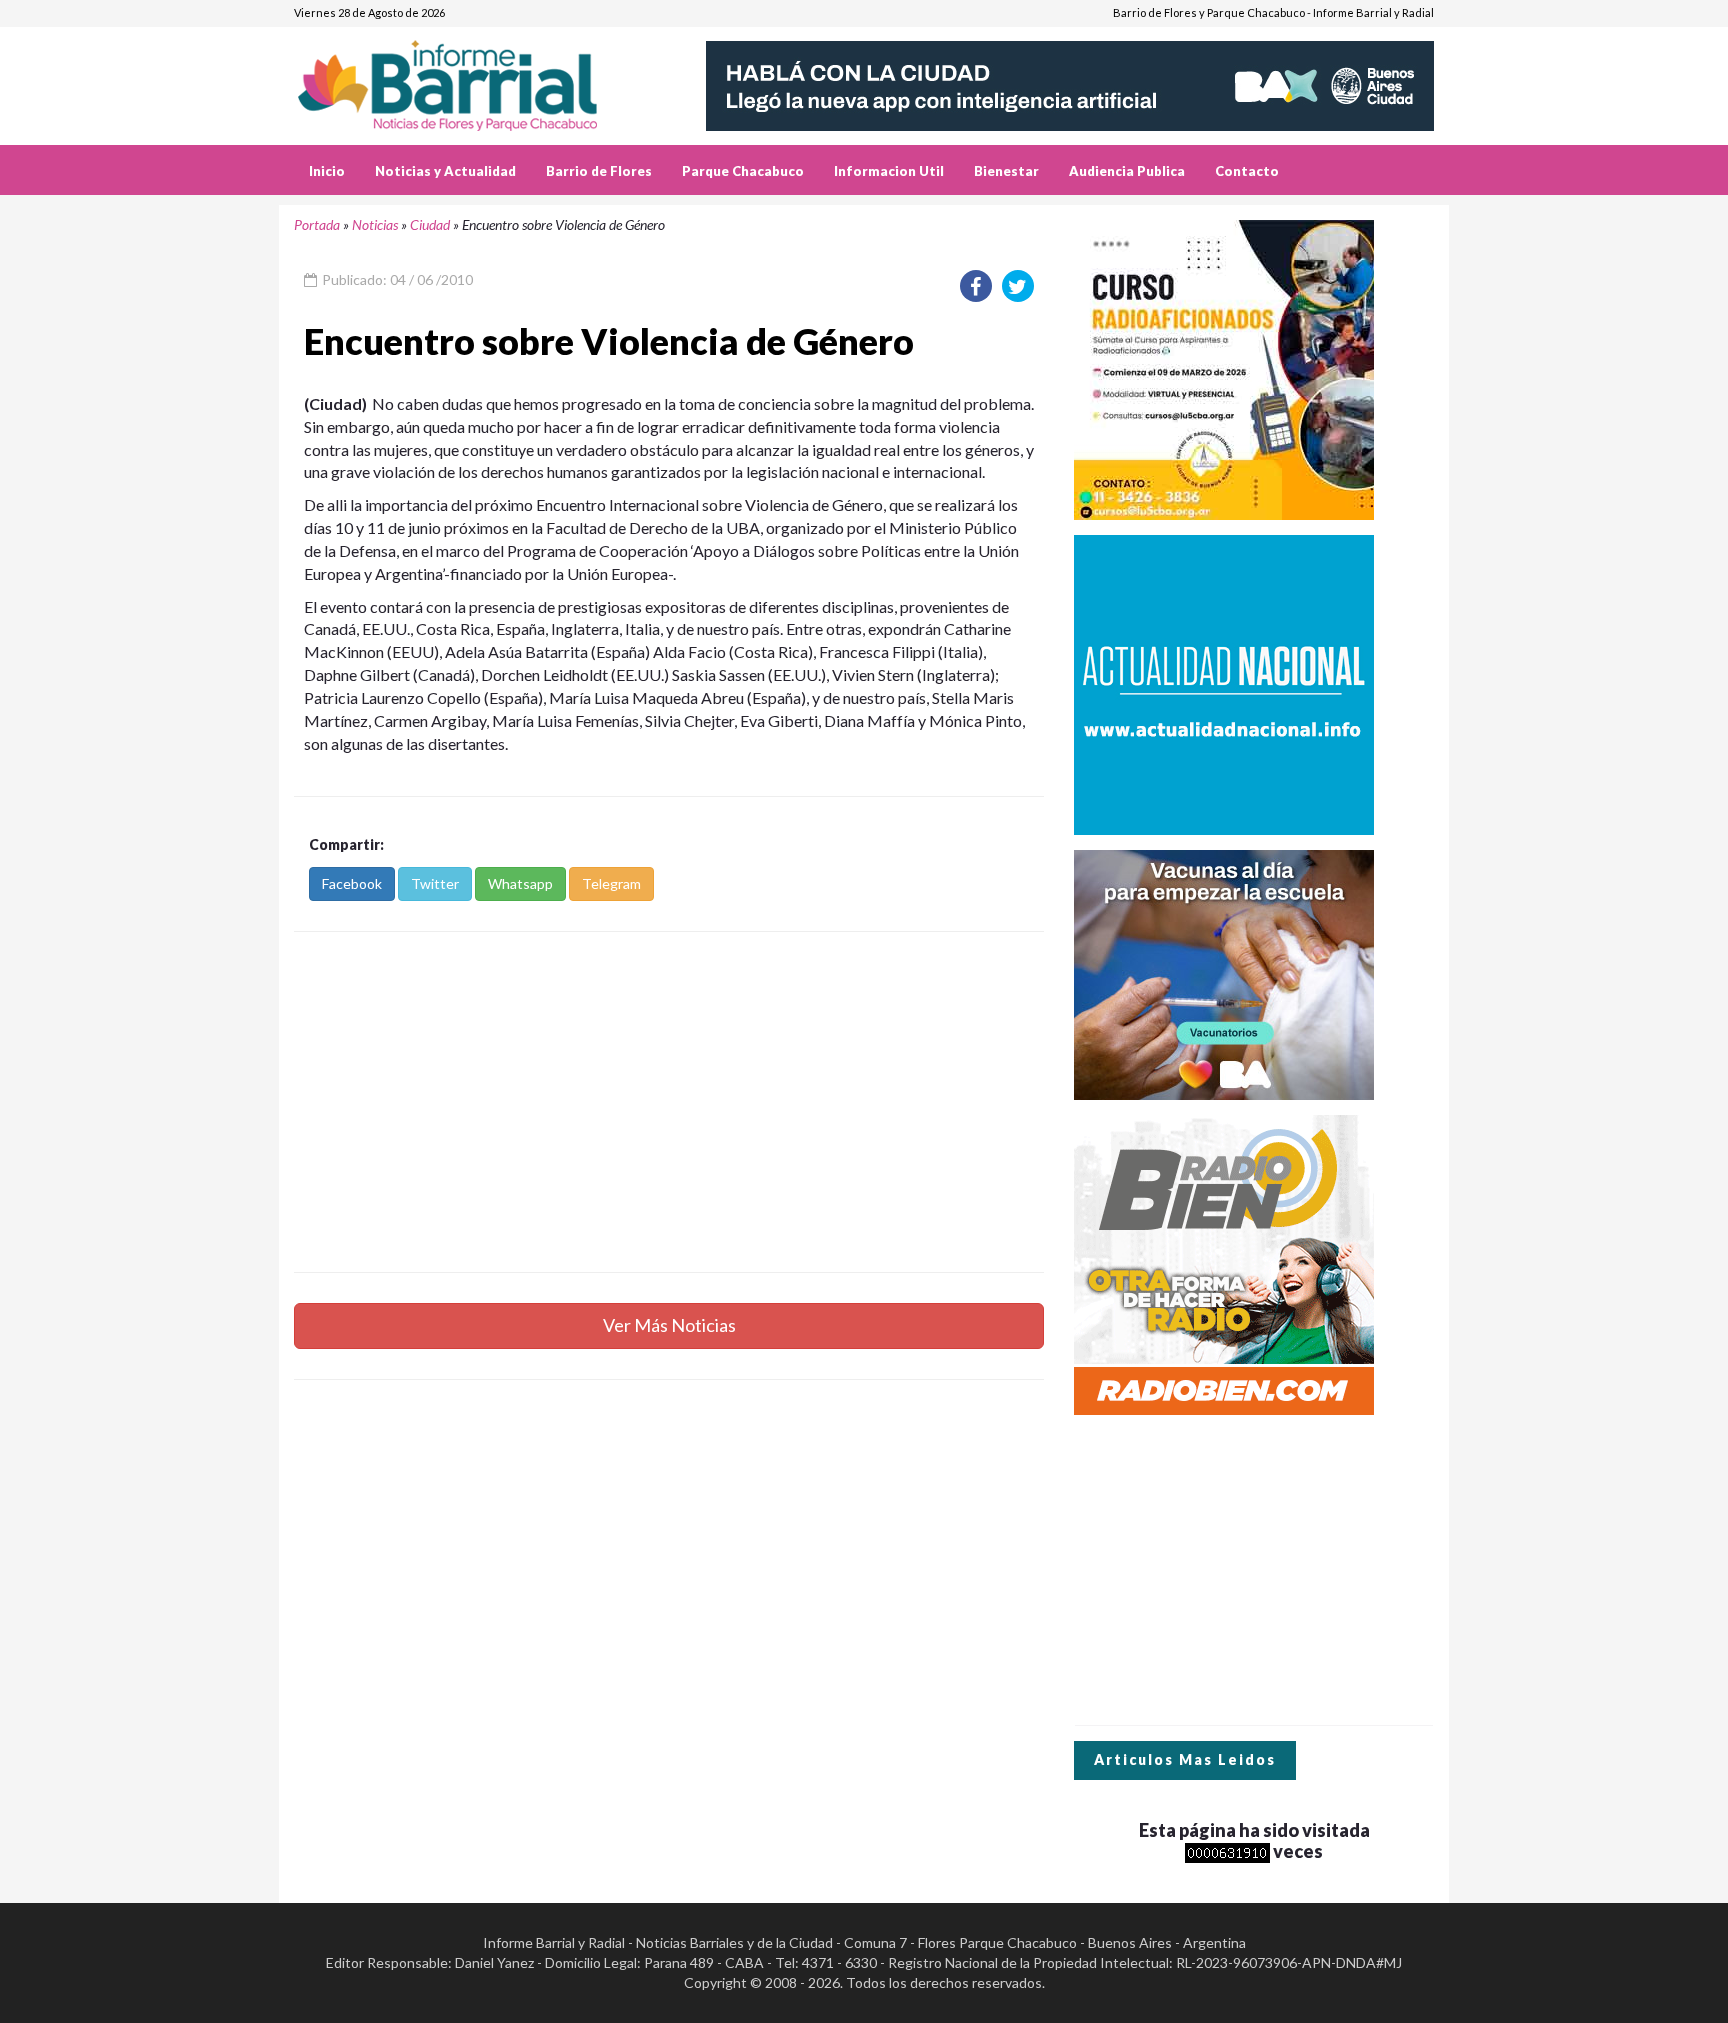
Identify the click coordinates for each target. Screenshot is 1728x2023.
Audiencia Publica (1127, 171)
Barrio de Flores (599, 171)
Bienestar (1006, 171)
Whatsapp (520, 883)
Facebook (352, 883)
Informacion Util (889, 171)
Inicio (327, 171)
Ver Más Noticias (669, 1325)
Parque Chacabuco (743, 171)
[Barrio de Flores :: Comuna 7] (471, 78)
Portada (317, 224)
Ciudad (430, 224)
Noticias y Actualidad (445, 171)
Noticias (375, 224)
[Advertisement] (669, 1102)
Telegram (611, 883)
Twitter (435, 883)
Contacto (1247, 171)
